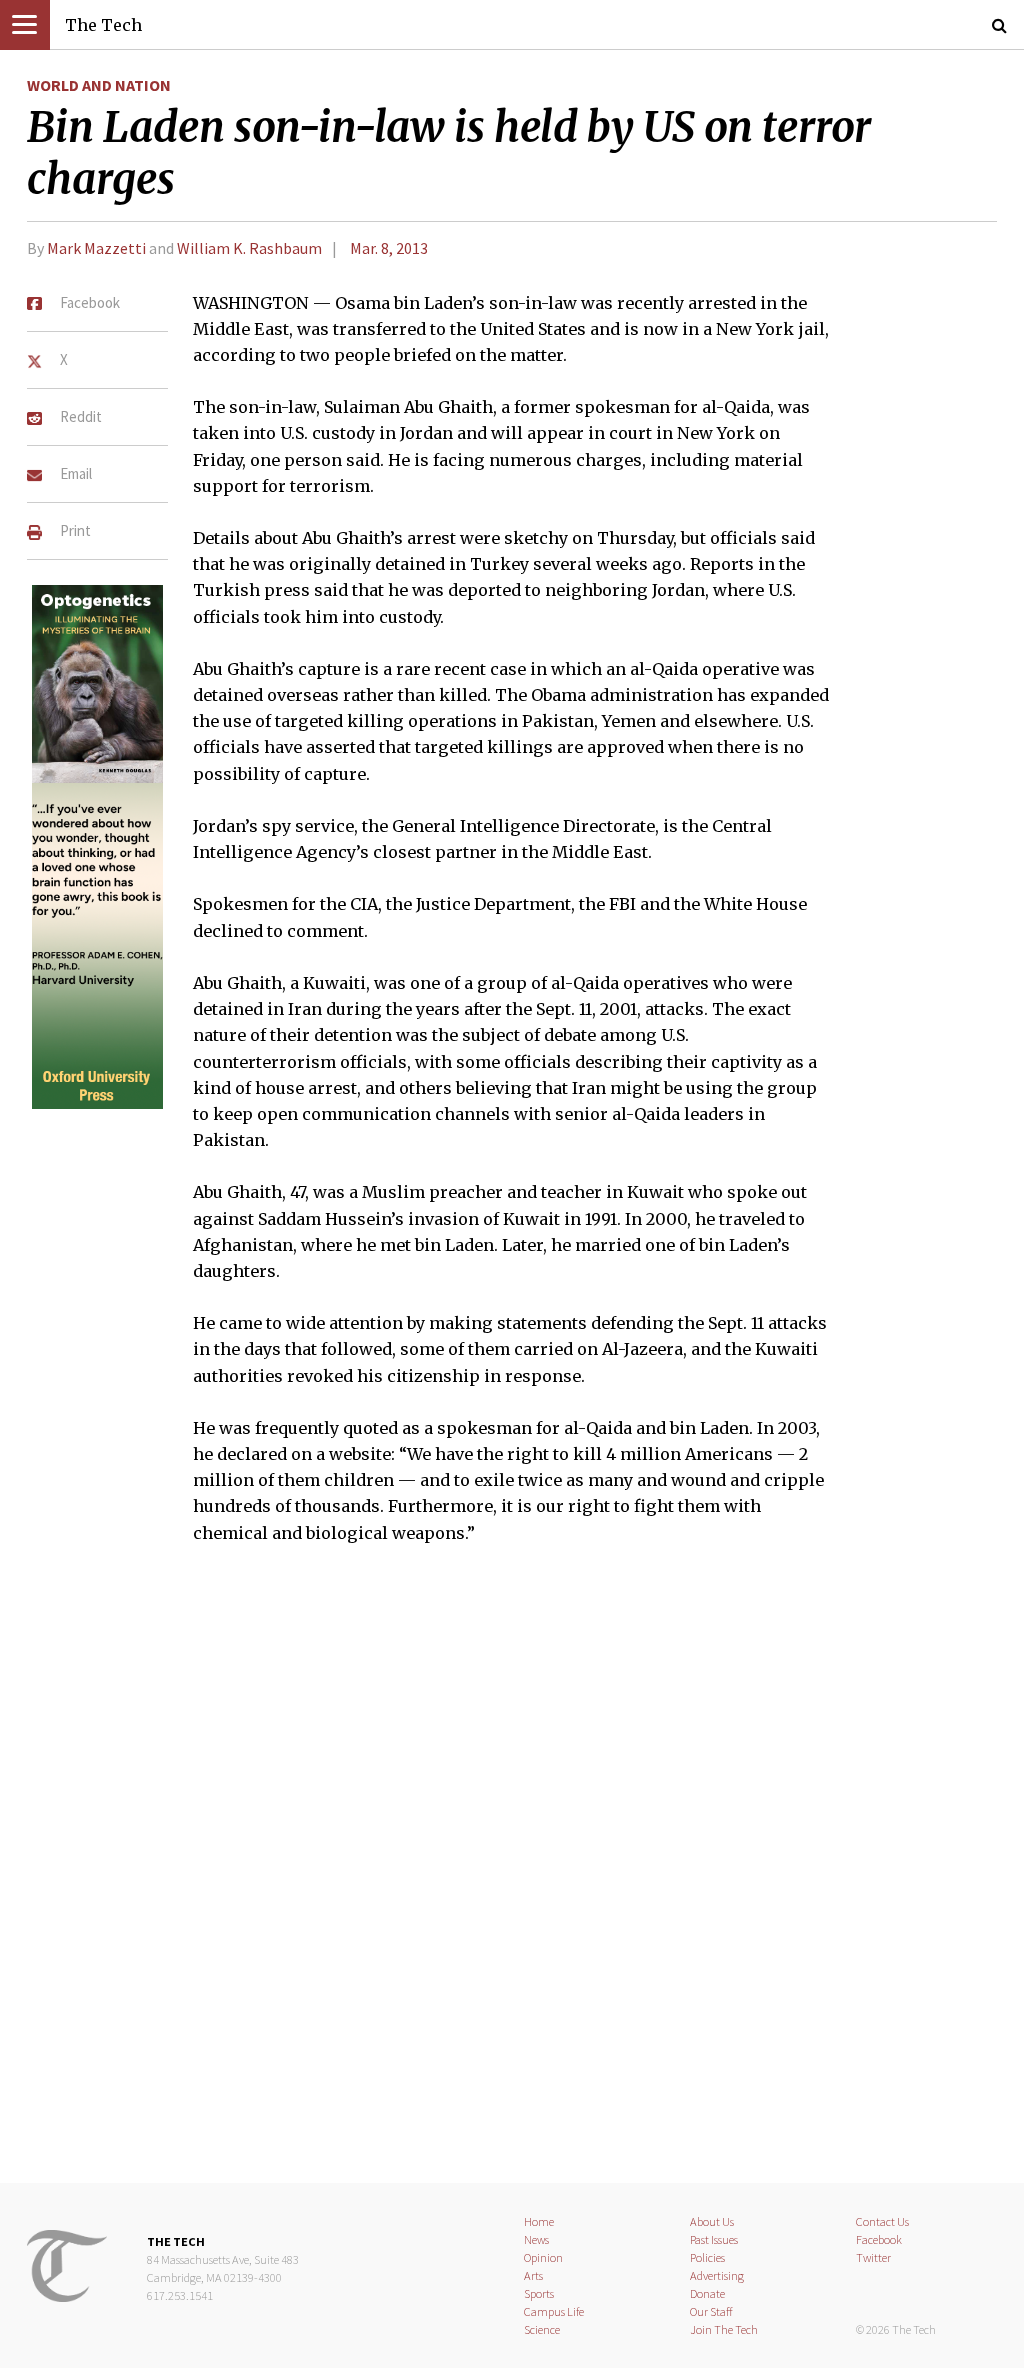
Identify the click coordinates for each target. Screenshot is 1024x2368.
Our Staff (711, 2311)
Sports (539, 2293)
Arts (533, 2275)
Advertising (717, 2275)
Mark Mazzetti (96, 248)
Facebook (879, 2239)
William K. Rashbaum (249, 248)
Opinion (543, 2257)
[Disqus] (512, 1876)
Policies (707, 2257)
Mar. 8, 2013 (389, 248)
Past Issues (714, 2239)
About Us (712, 2221)
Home (539, 2221)
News (536, 2239)
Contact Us (882, 2221)
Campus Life (554, 2311)
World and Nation (99, 85)
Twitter (873, 2257)
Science (542, 2329)
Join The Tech (724, 2329)
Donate (707, 2293)
